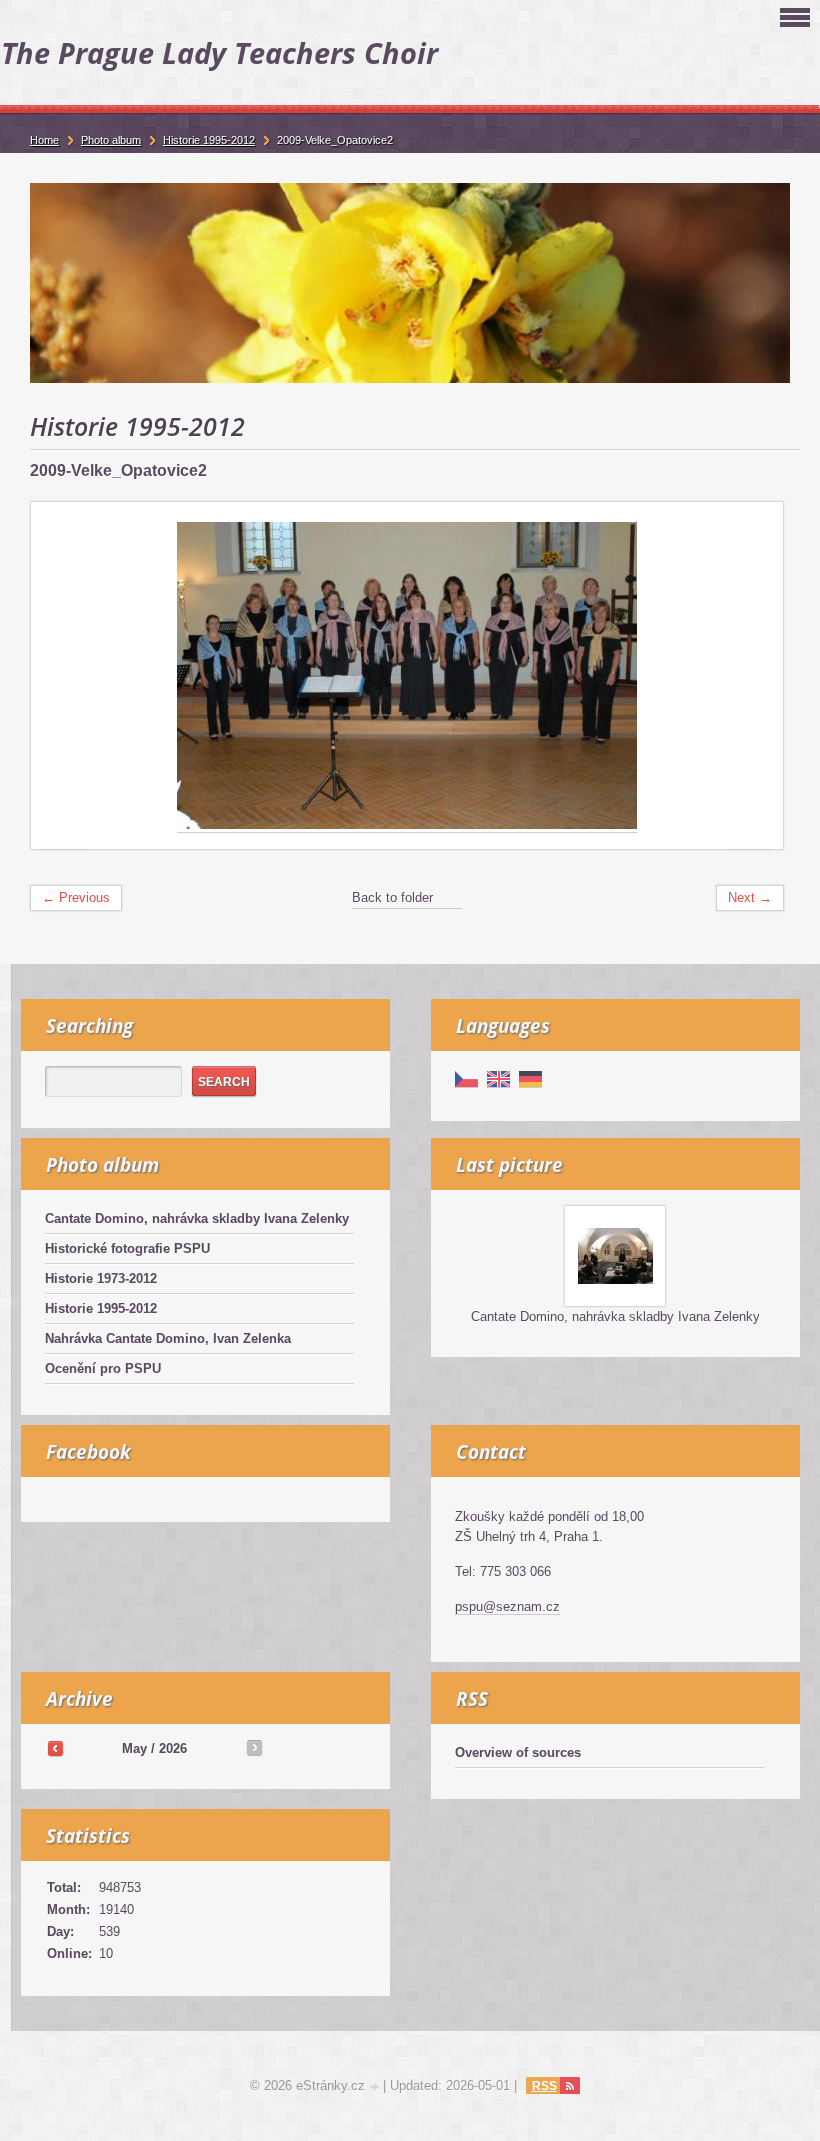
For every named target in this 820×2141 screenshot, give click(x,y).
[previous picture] (63, 676)
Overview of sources (518, 1752)
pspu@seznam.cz (507, 1606)
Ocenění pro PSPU (103, 1368)
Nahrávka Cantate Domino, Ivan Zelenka (168, 1338)
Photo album (111, 140)
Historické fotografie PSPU (127, 1248)
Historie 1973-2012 (101, 1278)
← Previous (76, 897)
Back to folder (392, 897)
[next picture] (750, 676)
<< (55, 1748)
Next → (750, 897)
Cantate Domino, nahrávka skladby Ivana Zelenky (197, 1218)
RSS (544, 2086)
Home (44, 140)
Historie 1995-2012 (101, 1308)
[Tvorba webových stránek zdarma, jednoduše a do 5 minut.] (376, 2087)
